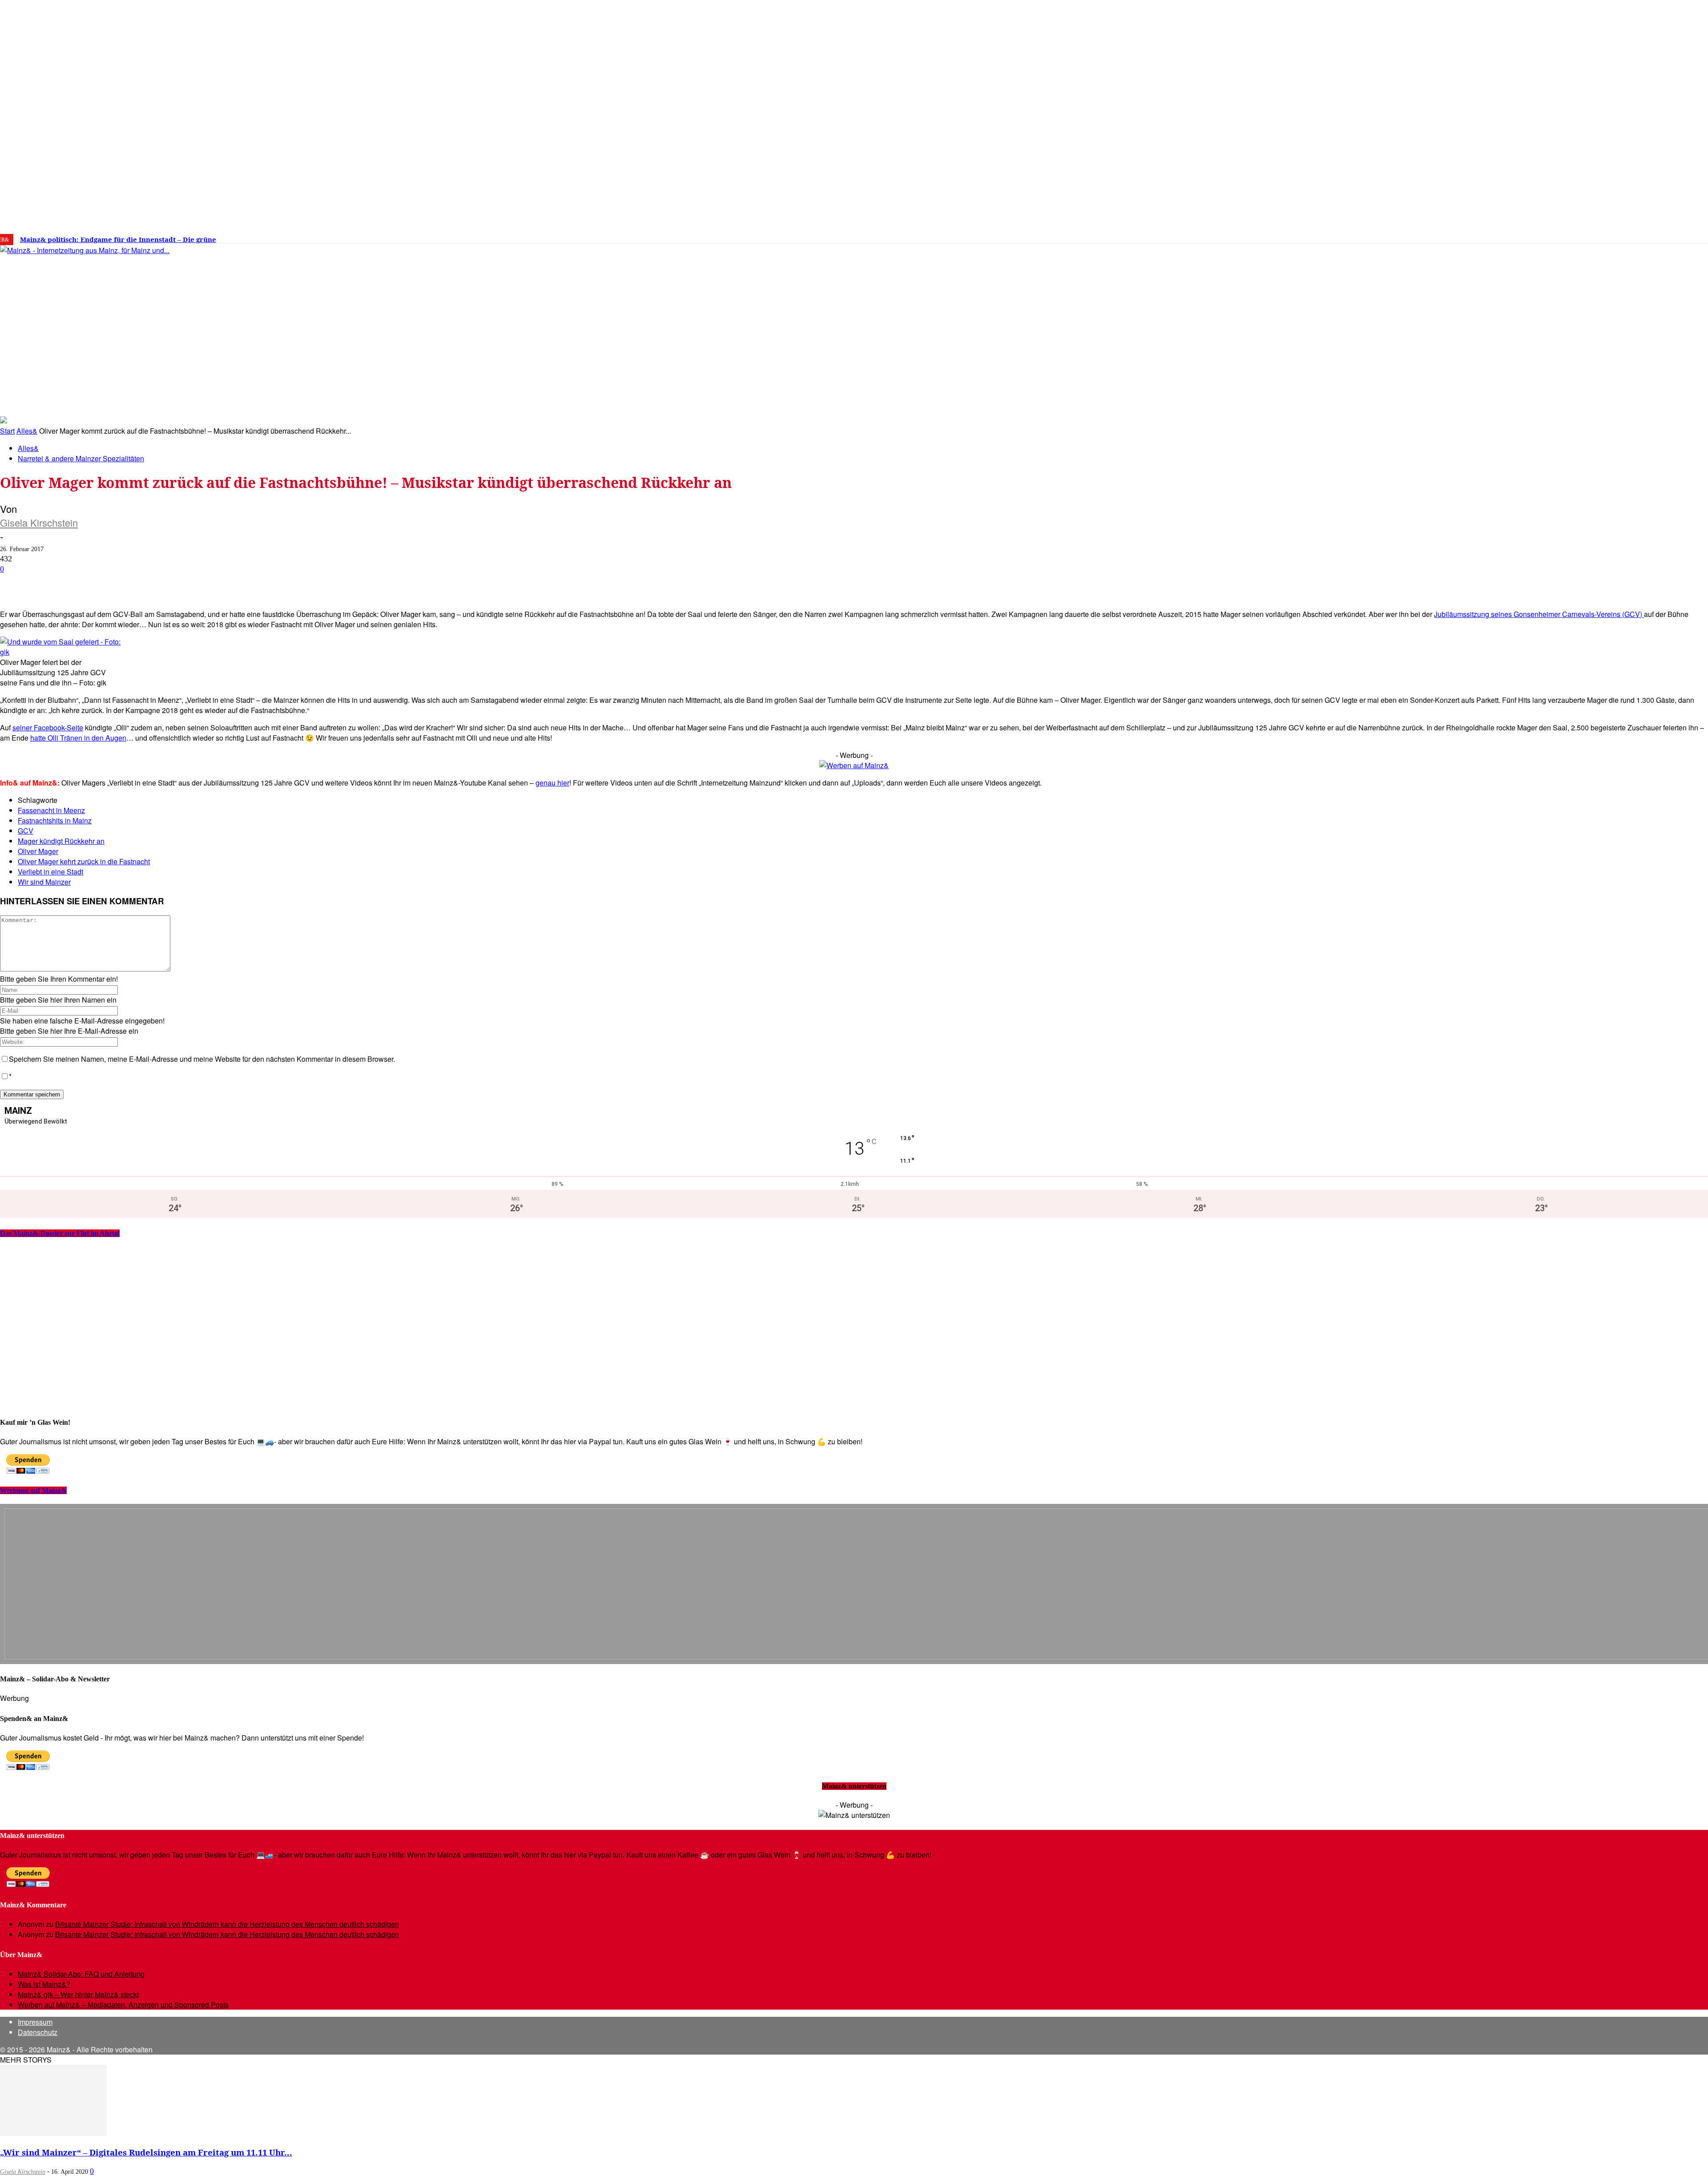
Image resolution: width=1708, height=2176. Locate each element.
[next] (309, 240)
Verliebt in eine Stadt (50, 872)
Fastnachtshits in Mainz (55, 820)
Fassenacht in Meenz (51, 810)
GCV (26, 831)
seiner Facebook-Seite (48, 727)
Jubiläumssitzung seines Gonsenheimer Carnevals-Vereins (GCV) (1539, 614)
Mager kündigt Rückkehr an (61, 841)
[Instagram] (1386, 236)
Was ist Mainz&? (44, 1984)
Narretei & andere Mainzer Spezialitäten (81, 458)
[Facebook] (1373, 236)
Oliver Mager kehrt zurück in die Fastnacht (84, 861)
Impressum (35, 2022)
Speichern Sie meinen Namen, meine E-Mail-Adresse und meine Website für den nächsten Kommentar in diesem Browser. (202, 1059)
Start (7, 431)
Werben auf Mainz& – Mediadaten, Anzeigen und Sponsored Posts (123, 2005)
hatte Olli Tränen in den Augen (78, 738)
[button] (1271, 403)
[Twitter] (1400, 236)
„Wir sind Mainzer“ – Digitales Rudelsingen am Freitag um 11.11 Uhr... (146, 2152)
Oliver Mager (38, 851)
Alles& (27, 431)
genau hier (552, 783)
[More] (318, 583)
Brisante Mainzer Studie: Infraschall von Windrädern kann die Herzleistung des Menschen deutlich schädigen (227, 1924)
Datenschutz (38, 2032)
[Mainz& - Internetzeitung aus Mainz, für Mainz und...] (136, 318)
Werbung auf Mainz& (33, 1490)
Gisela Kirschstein (39, 522)
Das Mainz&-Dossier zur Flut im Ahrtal (60, 1233)
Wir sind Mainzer (44, 882)
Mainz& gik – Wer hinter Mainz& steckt (78, 1994)
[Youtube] (1414, 236)
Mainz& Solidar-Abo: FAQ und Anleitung (81, 1974)
